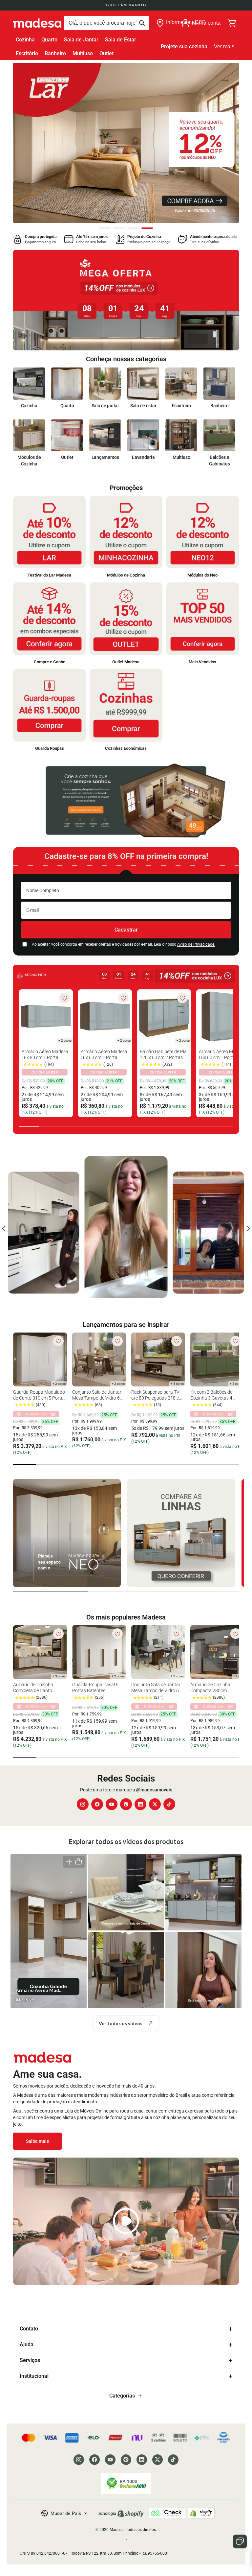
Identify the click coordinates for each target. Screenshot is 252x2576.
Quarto (49, 40)
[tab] (105, 228)
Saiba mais (37, 2141)
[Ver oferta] (126, 300)
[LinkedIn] (140, 1804)
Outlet (106, 53)
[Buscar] (106, 23)
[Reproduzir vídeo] (126, 2221)
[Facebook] (97, 1804)
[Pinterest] (126, 1804)
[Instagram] (83, 1804)
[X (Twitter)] (155, 1804)
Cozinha (25, 40)
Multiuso (83, 53)
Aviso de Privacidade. (196, 944)
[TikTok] (169, 1804)
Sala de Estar (121, 40)
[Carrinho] (232, 23)
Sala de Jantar (81, 40)
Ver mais (224, 47)
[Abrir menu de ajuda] (240, 2541)
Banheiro (55, 53)
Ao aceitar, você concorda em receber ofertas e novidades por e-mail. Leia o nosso (124, 944)
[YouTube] (112, 1804)
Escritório (27, 53)
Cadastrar (126, 930)
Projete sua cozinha (184, 47)
